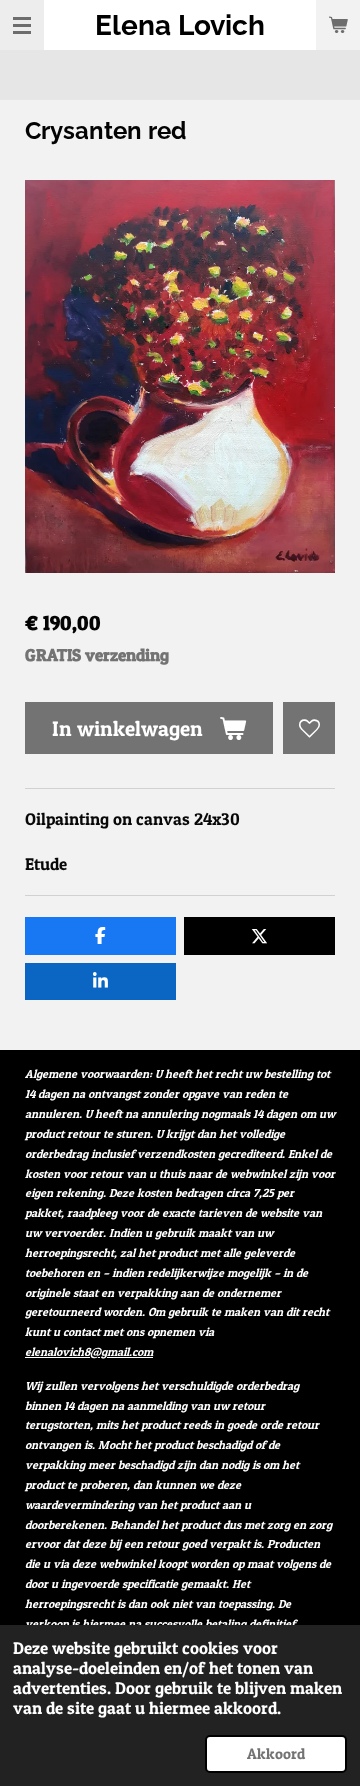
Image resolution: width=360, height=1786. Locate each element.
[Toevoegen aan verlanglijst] (309, 728)
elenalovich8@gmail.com (89, 1352)
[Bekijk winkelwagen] (338, 25)
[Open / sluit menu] (22, 25)
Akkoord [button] (276, 1753)
